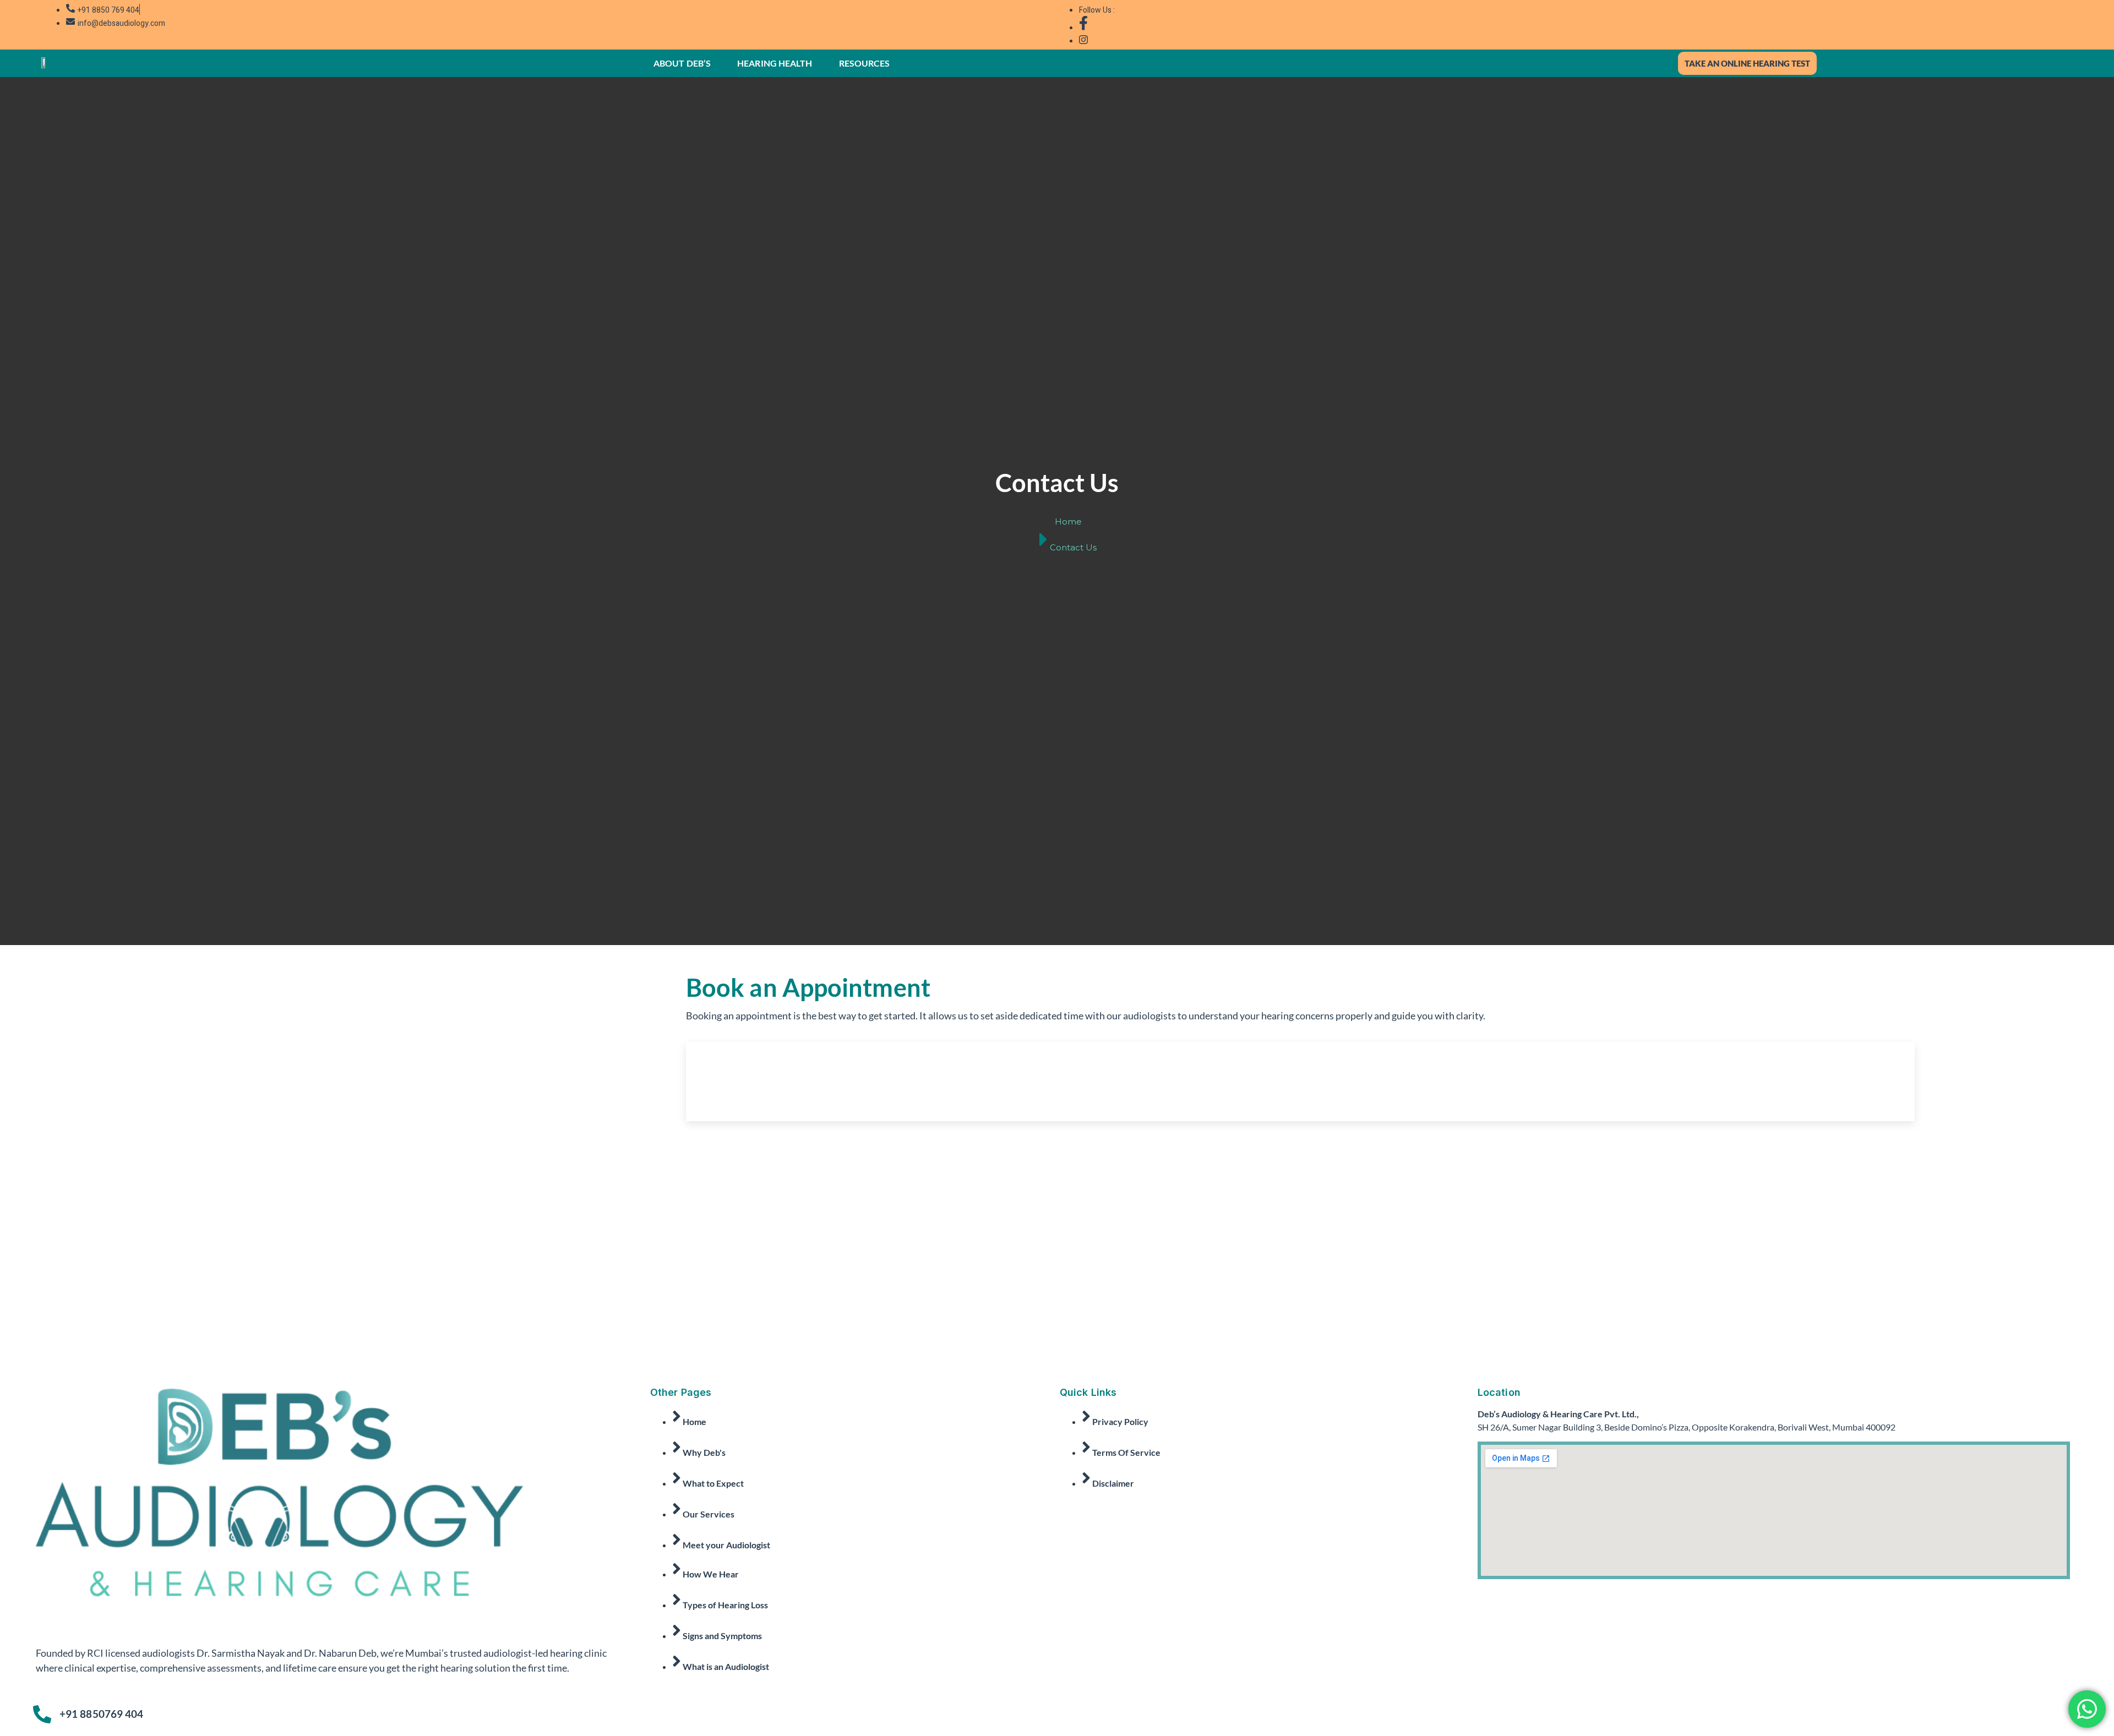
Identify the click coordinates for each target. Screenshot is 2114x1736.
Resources (865, 63)
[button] (685, 63)
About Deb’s (682, 63)
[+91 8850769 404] (42, 1714)
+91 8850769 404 (102, 1714)
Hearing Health (775, 63)
